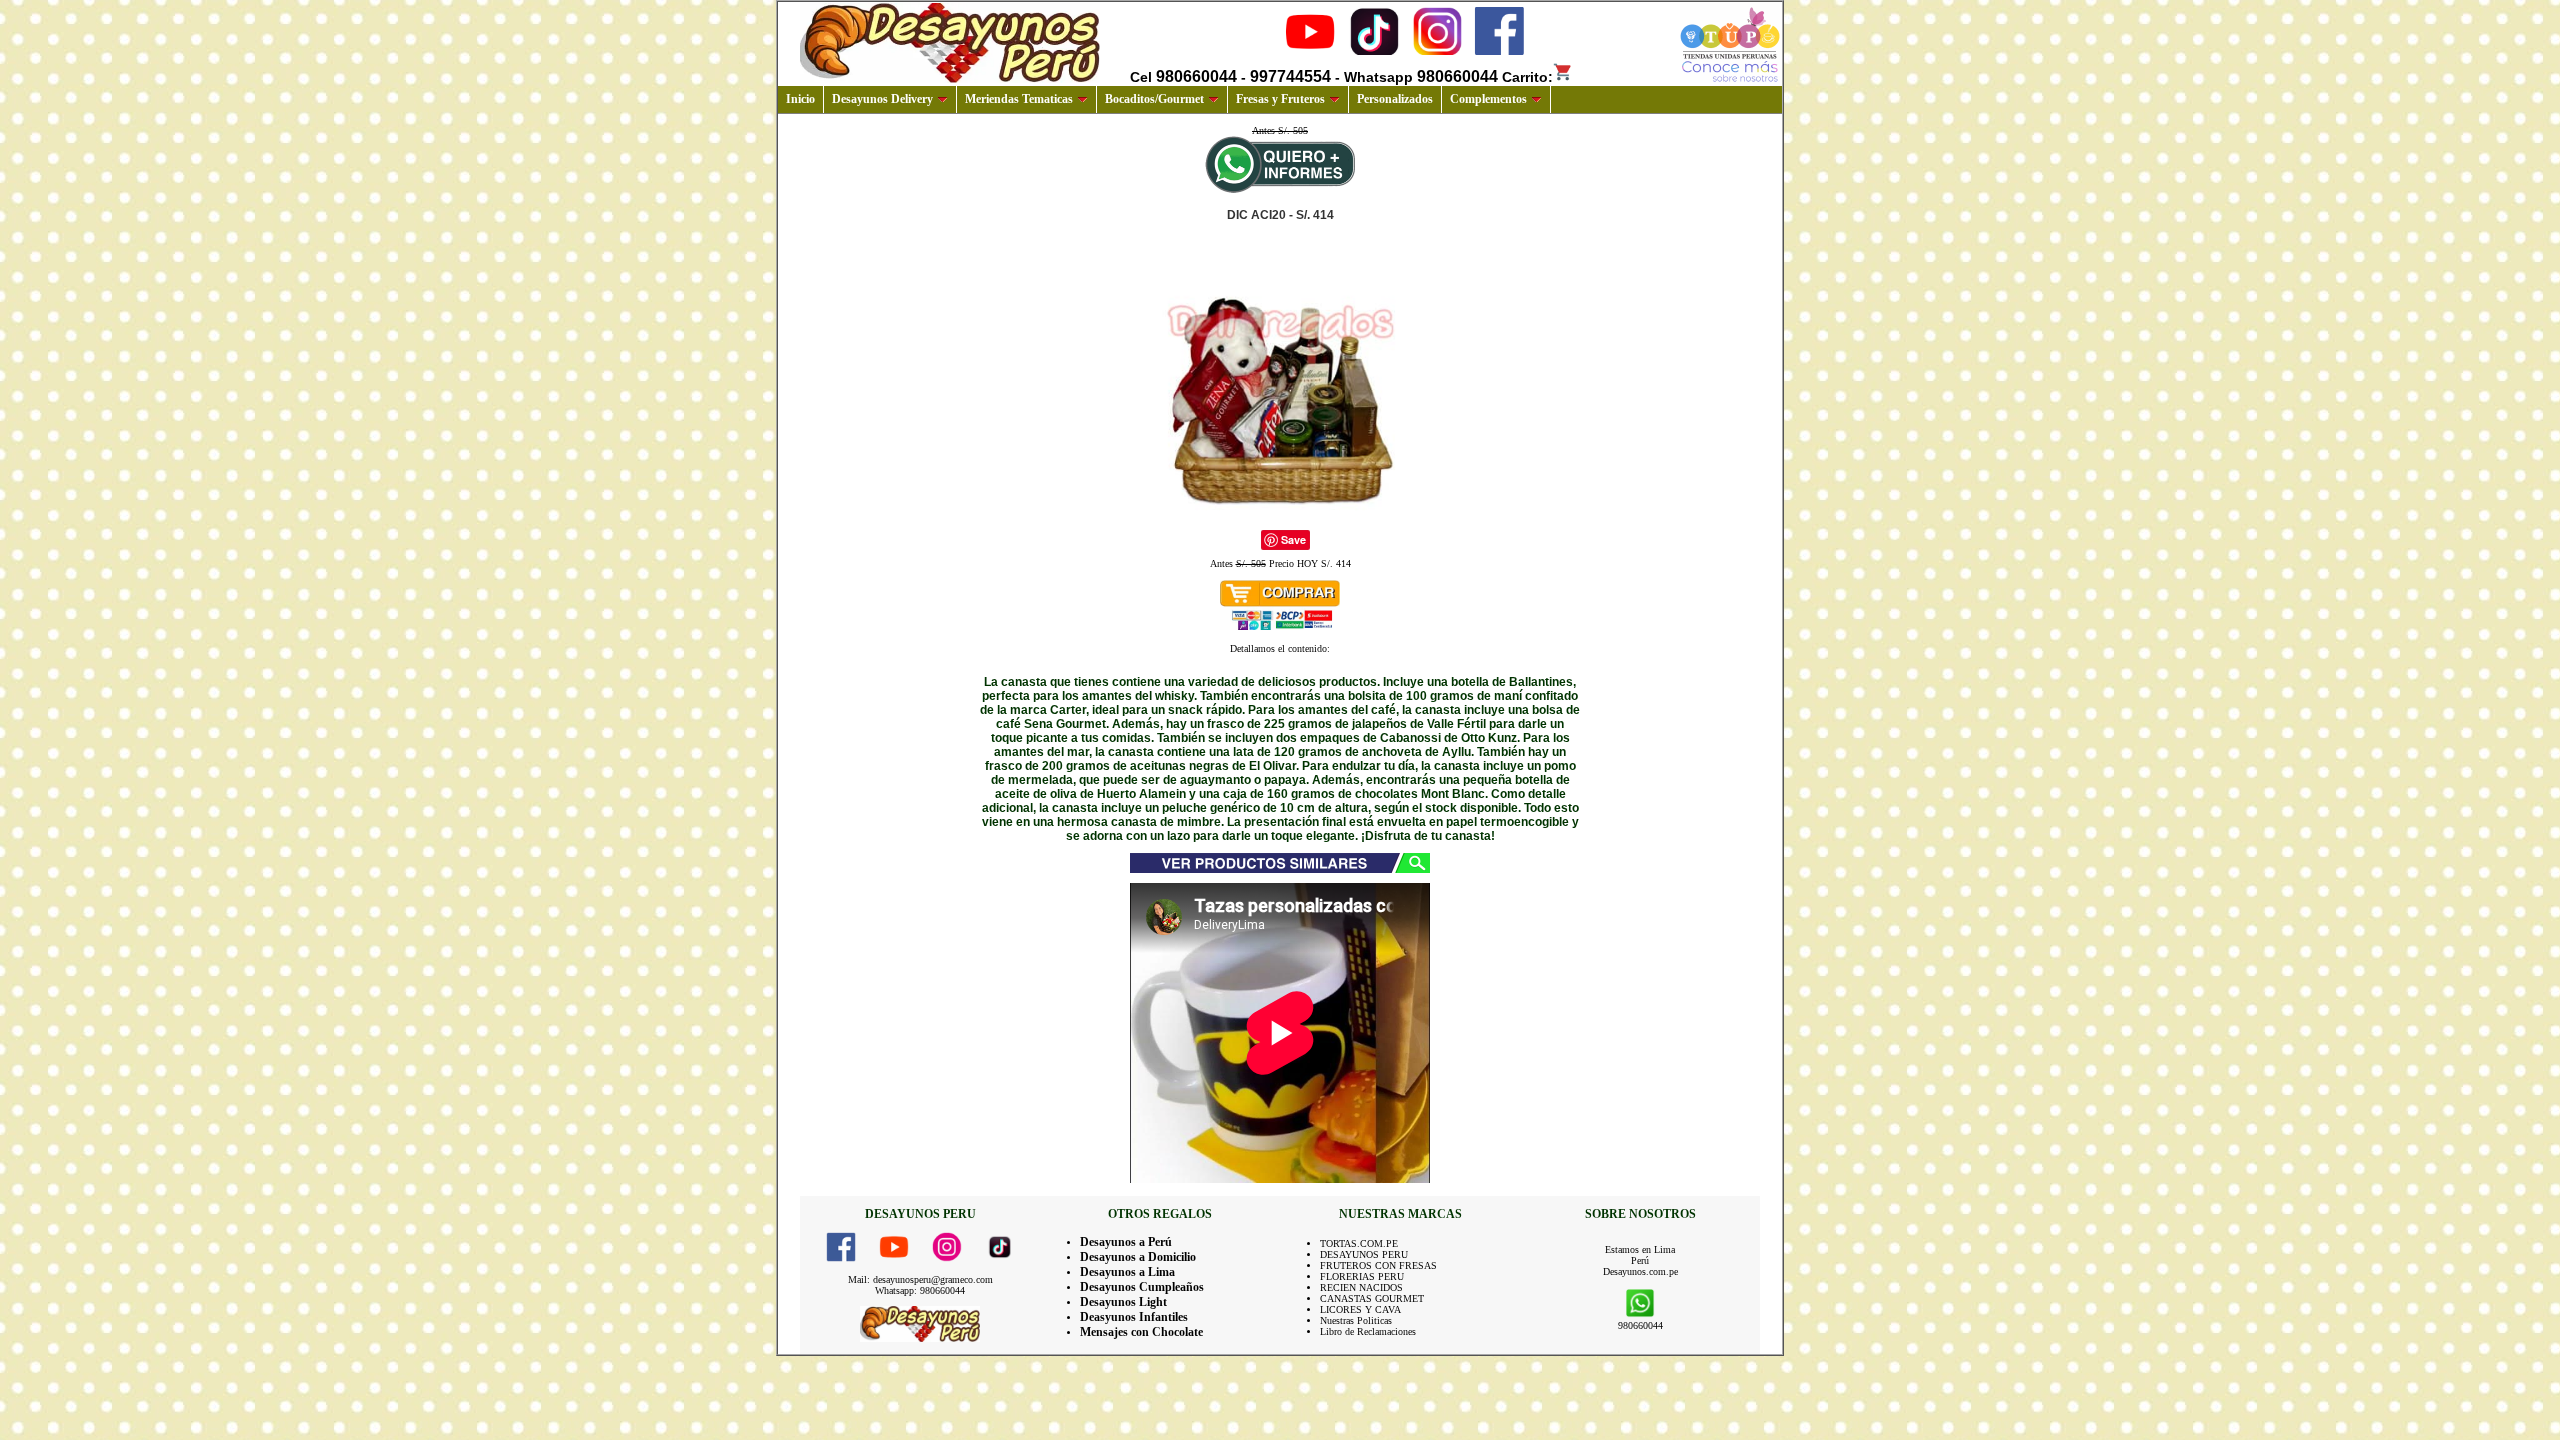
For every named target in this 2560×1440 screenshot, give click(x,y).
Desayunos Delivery (882, 99)
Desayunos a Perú (1126, 1242)
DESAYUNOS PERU (1364, 1254)
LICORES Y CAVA (1360, 1309)
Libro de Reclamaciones (1368, 1331)
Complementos (1488, 99)
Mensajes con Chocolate (1141, 1332)
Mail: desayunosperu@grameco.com (920, 1279)
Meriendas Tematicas (1019, 99)
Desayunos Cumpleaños (1142, 1287)
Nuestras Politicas (1356, 1320)
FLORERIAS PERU (1362, 1276)
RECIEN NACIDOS (1361, 1287)
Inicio (800, 99)
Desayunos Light (1123, 1302)
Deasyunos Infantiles (1134, 1317)
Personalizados (1395, 99)
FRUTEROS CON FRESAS (1378, 1265)
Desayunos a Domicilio (1138, 1257)
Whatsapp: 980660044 (920, 1290)
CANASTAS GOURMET (1372, 1298)
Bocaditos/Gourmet (1154, 99)
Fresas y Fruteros (1280, 99)
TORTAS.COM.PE (1359, 1243)
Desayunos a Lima (1127, 1272)
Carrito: (1527, 77)
